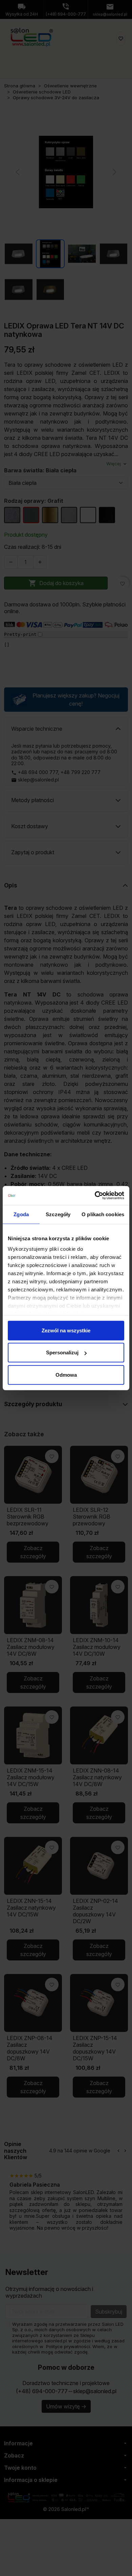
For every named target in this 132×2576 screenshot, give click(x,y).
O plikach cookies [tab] (103, 1214)
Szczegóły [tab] (58, 1214)
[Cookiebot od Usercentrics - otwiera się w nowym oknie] (95, 1196)
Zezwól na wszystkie (66, 1330)
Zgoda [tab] (21, 1214)
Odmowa (66, 1375)
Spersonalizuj (62, 1353)
